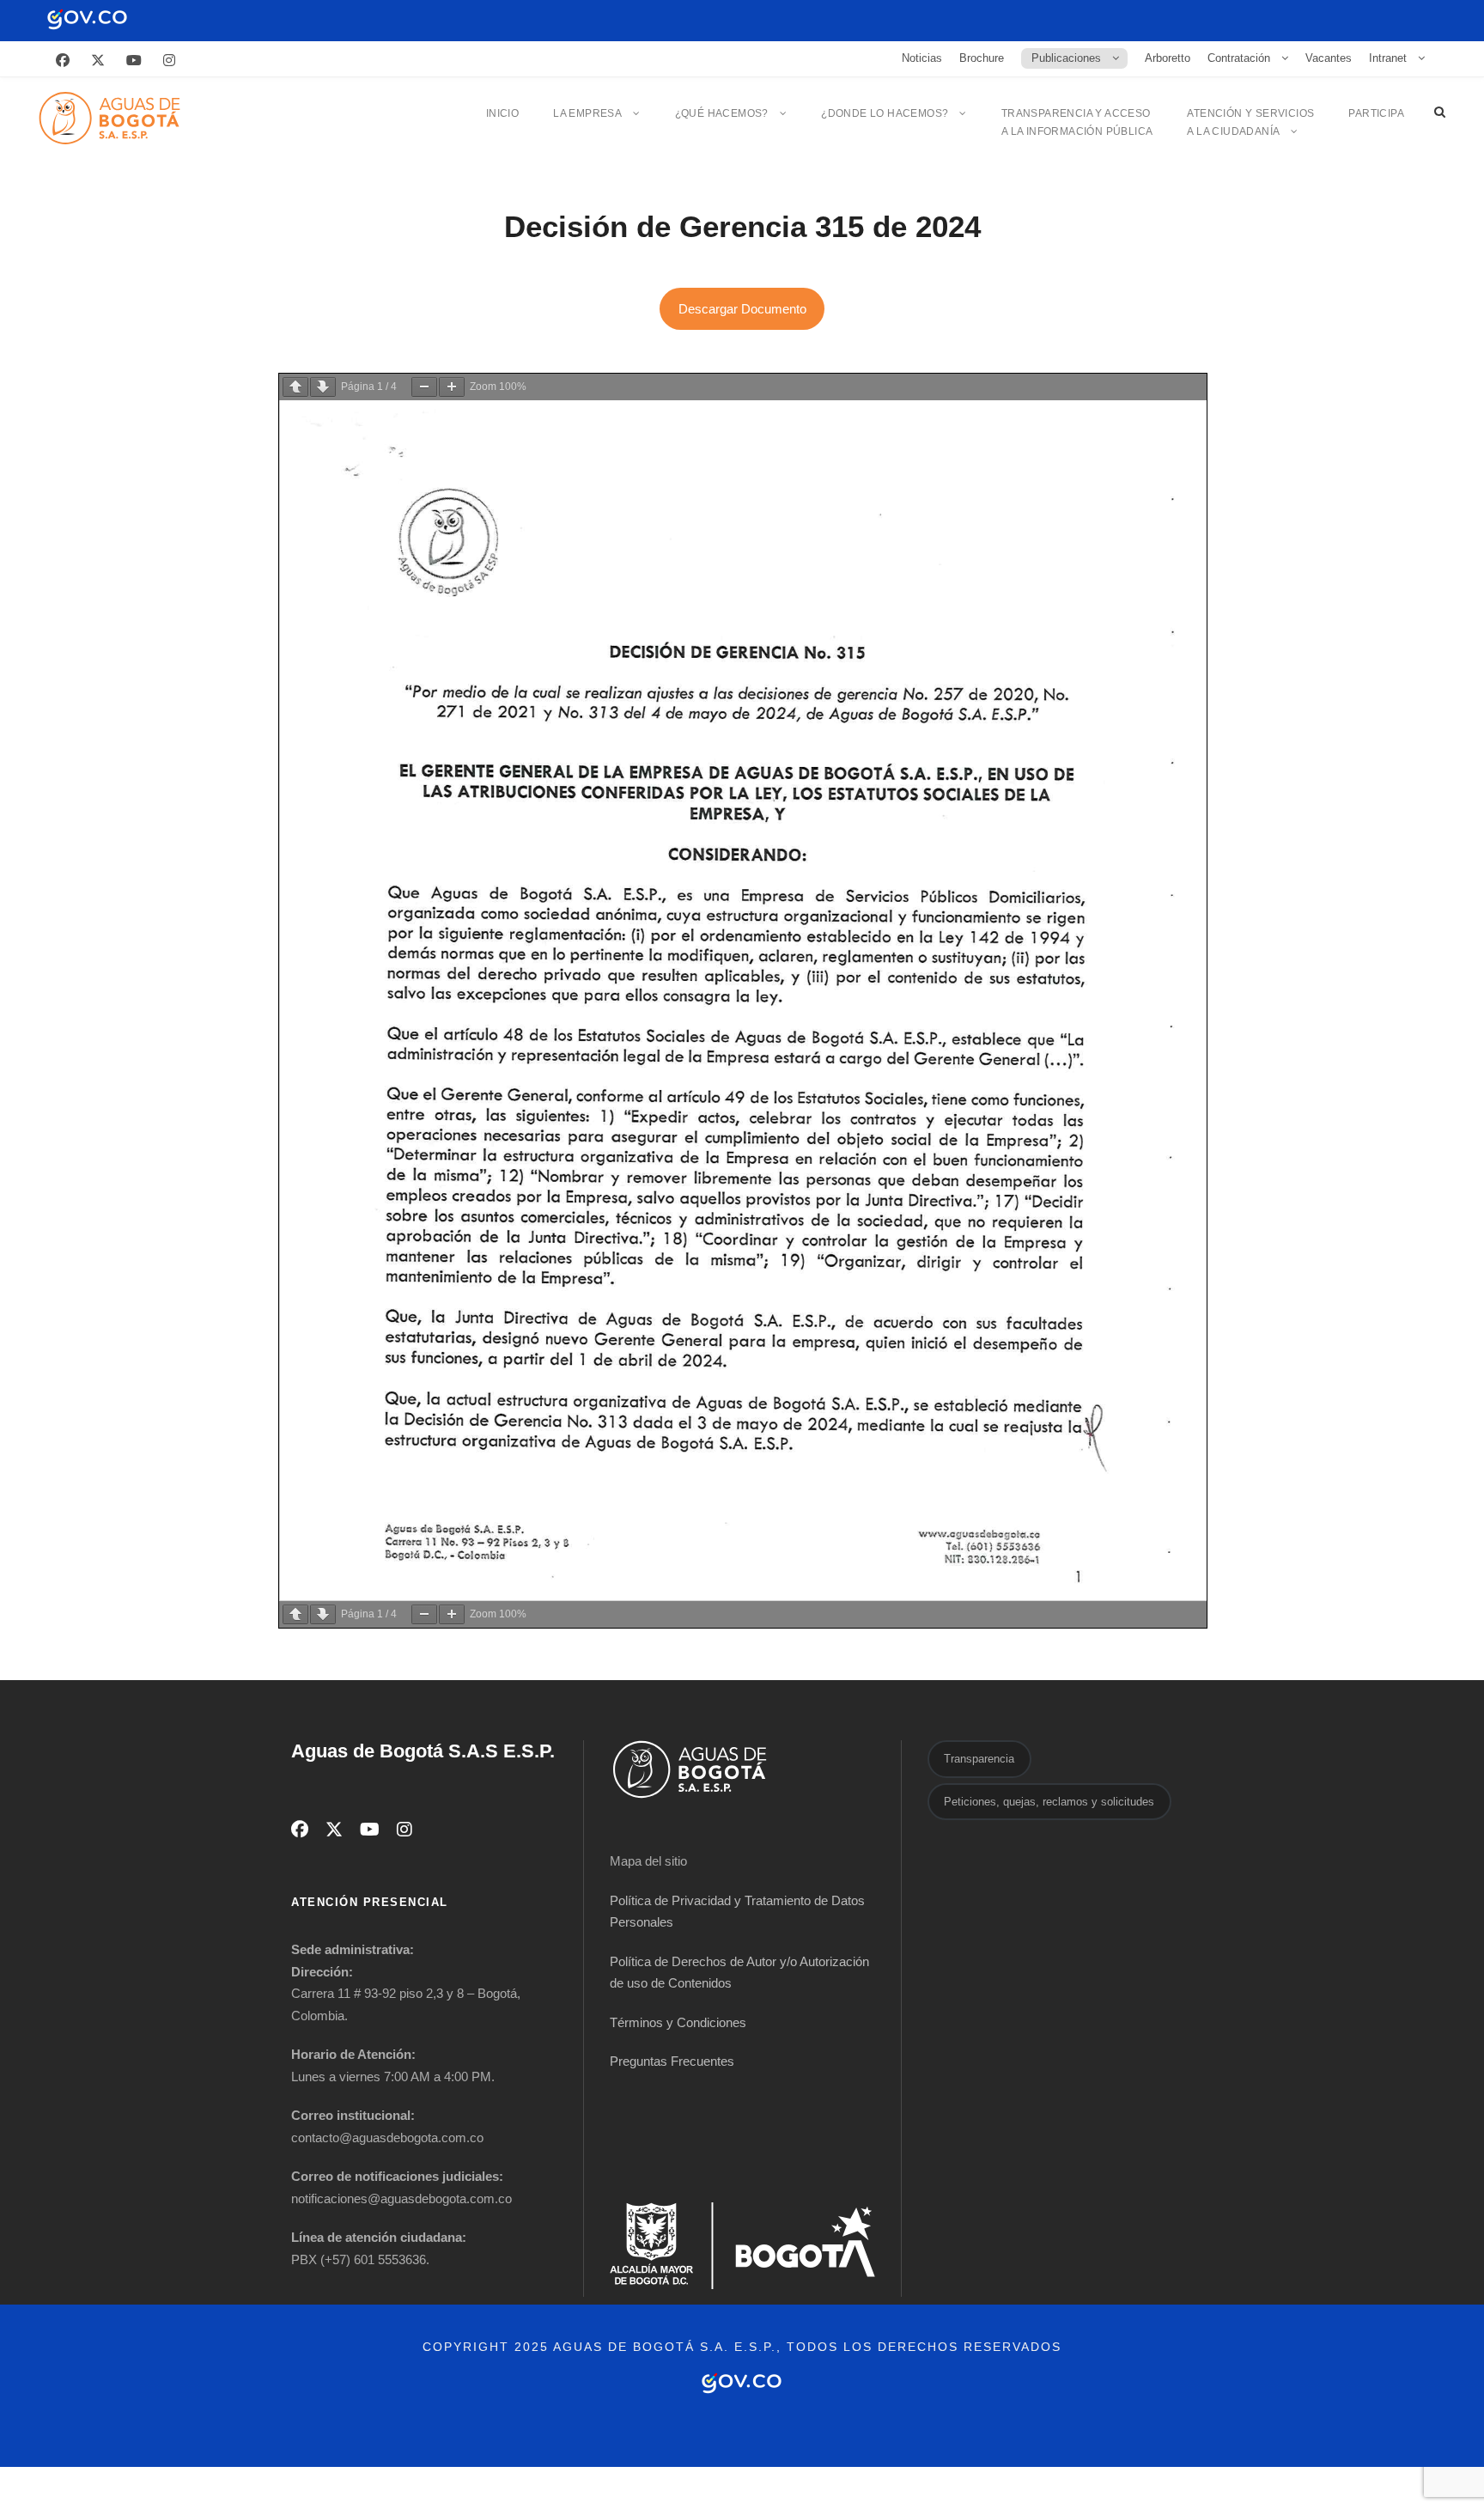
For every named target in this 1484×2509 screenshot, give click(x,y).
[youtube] (134, 61)
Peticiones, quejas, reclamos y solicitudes (1049, 1802)
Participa (1376, 113)
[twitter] (98, 61)
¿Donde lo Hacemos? (885, 113)
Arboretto (1168, 58)
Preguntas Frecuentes (672, 2061)
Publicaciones (1066, 58)
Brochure (982, 58)
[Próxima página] (323, 387)
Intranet (1388, 58)
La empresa (587, 113)
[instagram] (169, 61)
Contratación (1239, 58)
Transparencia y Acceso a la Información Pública (1077, 122)
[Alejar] (424, 387)
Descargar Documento (742, 309)
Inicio (502, 113)
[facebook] (63, 61)
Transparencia (979, 1759)
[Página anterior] (295, 387)
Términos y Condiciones (678, 2022)
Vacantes (1329, 58)
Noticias (922, 58)
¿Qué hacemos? (722, 113)
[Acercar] (452, 387)
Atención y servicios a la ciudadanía (1250, 122)
